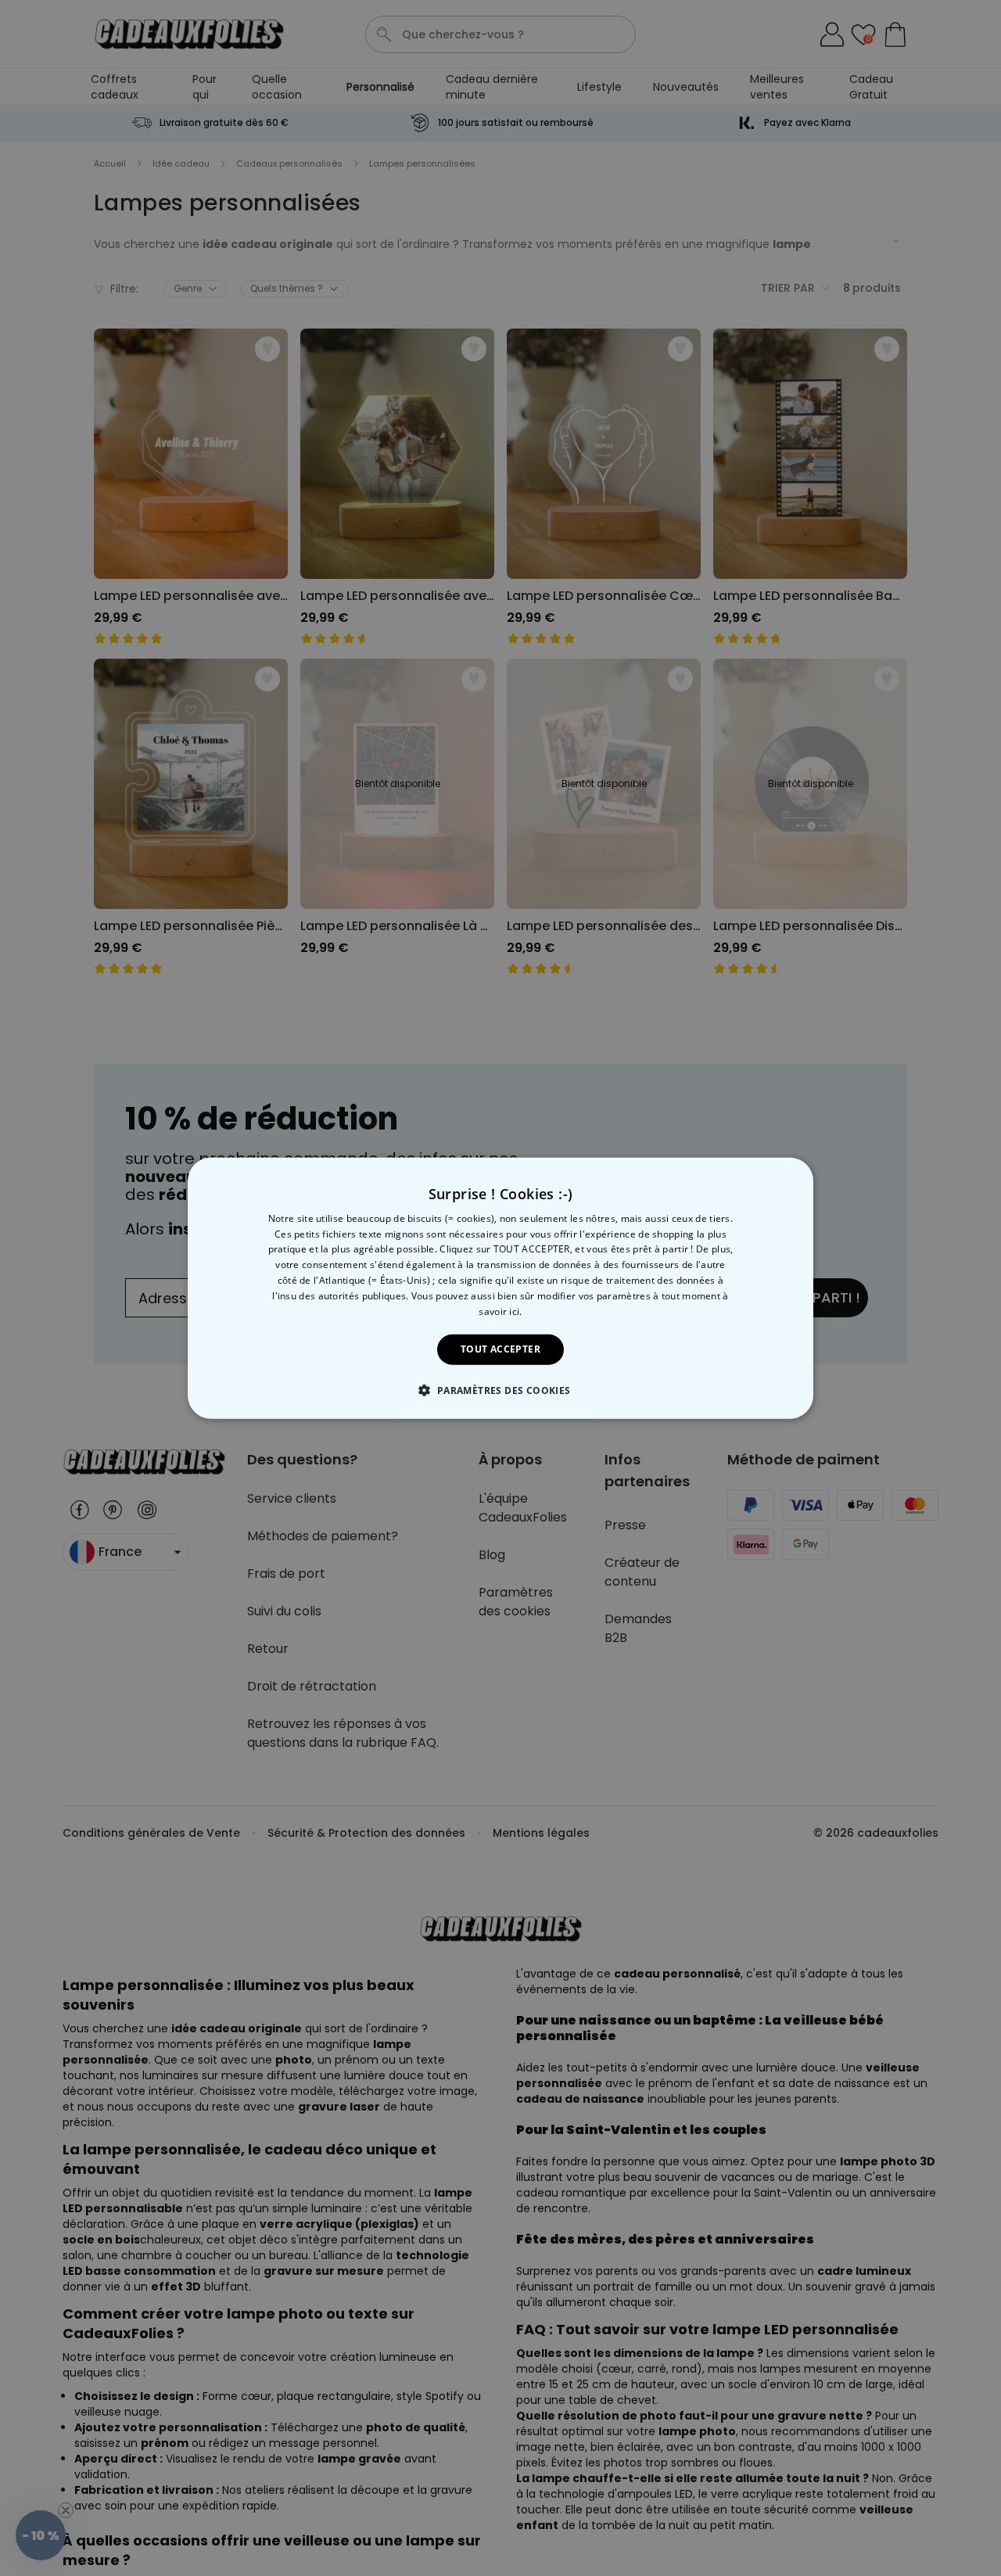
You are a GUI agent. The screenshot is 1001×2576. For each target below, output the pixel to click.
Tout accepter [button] (500, 1349)
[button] (500, 1390)
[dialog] (500, 1288)
